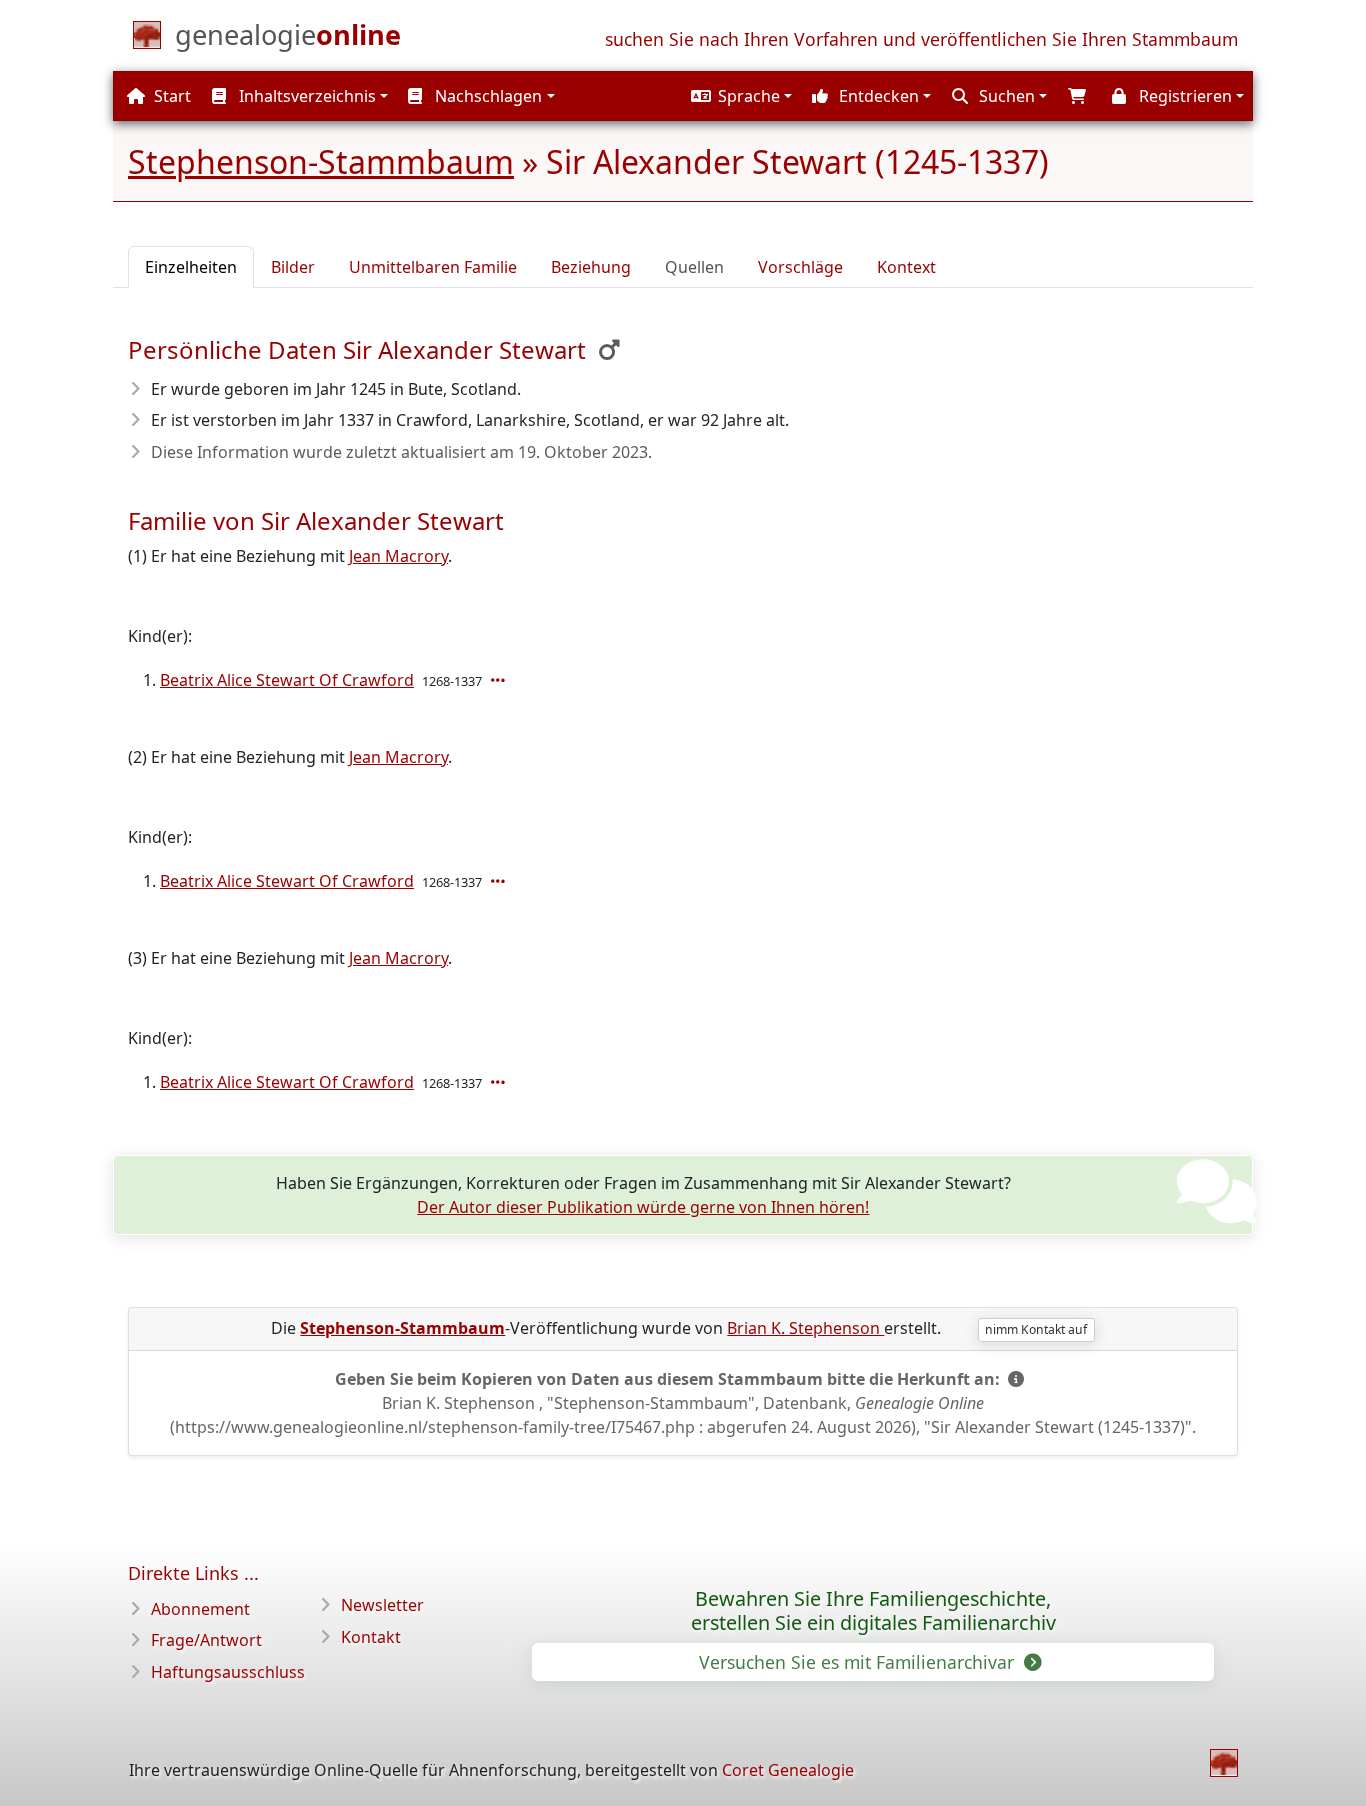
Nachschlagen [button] (486, 96)
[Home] (1224, 1763)
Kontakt (371, 1637)
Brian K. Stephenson (805, 1328)
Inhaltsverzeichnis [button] (305, 96)
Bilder (293, 267)
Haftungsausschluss (228, 1672)
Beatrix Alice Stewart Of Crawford (287, 680)
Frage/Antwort (206, 1640)
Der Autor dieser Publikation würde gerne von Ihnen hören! (643, 1207)
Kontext (906, 267)
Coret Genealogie (788, 1770)
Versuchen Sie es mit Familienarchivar (859, 1662)
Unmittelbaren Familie (433, 267)
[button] (739, 96)
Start (170, 96)
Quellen (694, 267)
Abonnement (200, 1609)
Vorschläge (800, 267)
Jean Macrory (398, 556)
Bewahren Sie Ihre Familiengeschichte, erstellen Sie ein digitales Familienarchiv (873, 1611)
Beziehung (591, 267)
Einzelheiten (191, 267)
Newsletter (382, 1605)
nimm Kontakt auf (1036, 1329)
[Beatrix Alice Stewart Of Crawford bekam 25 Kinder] (500, 680)
